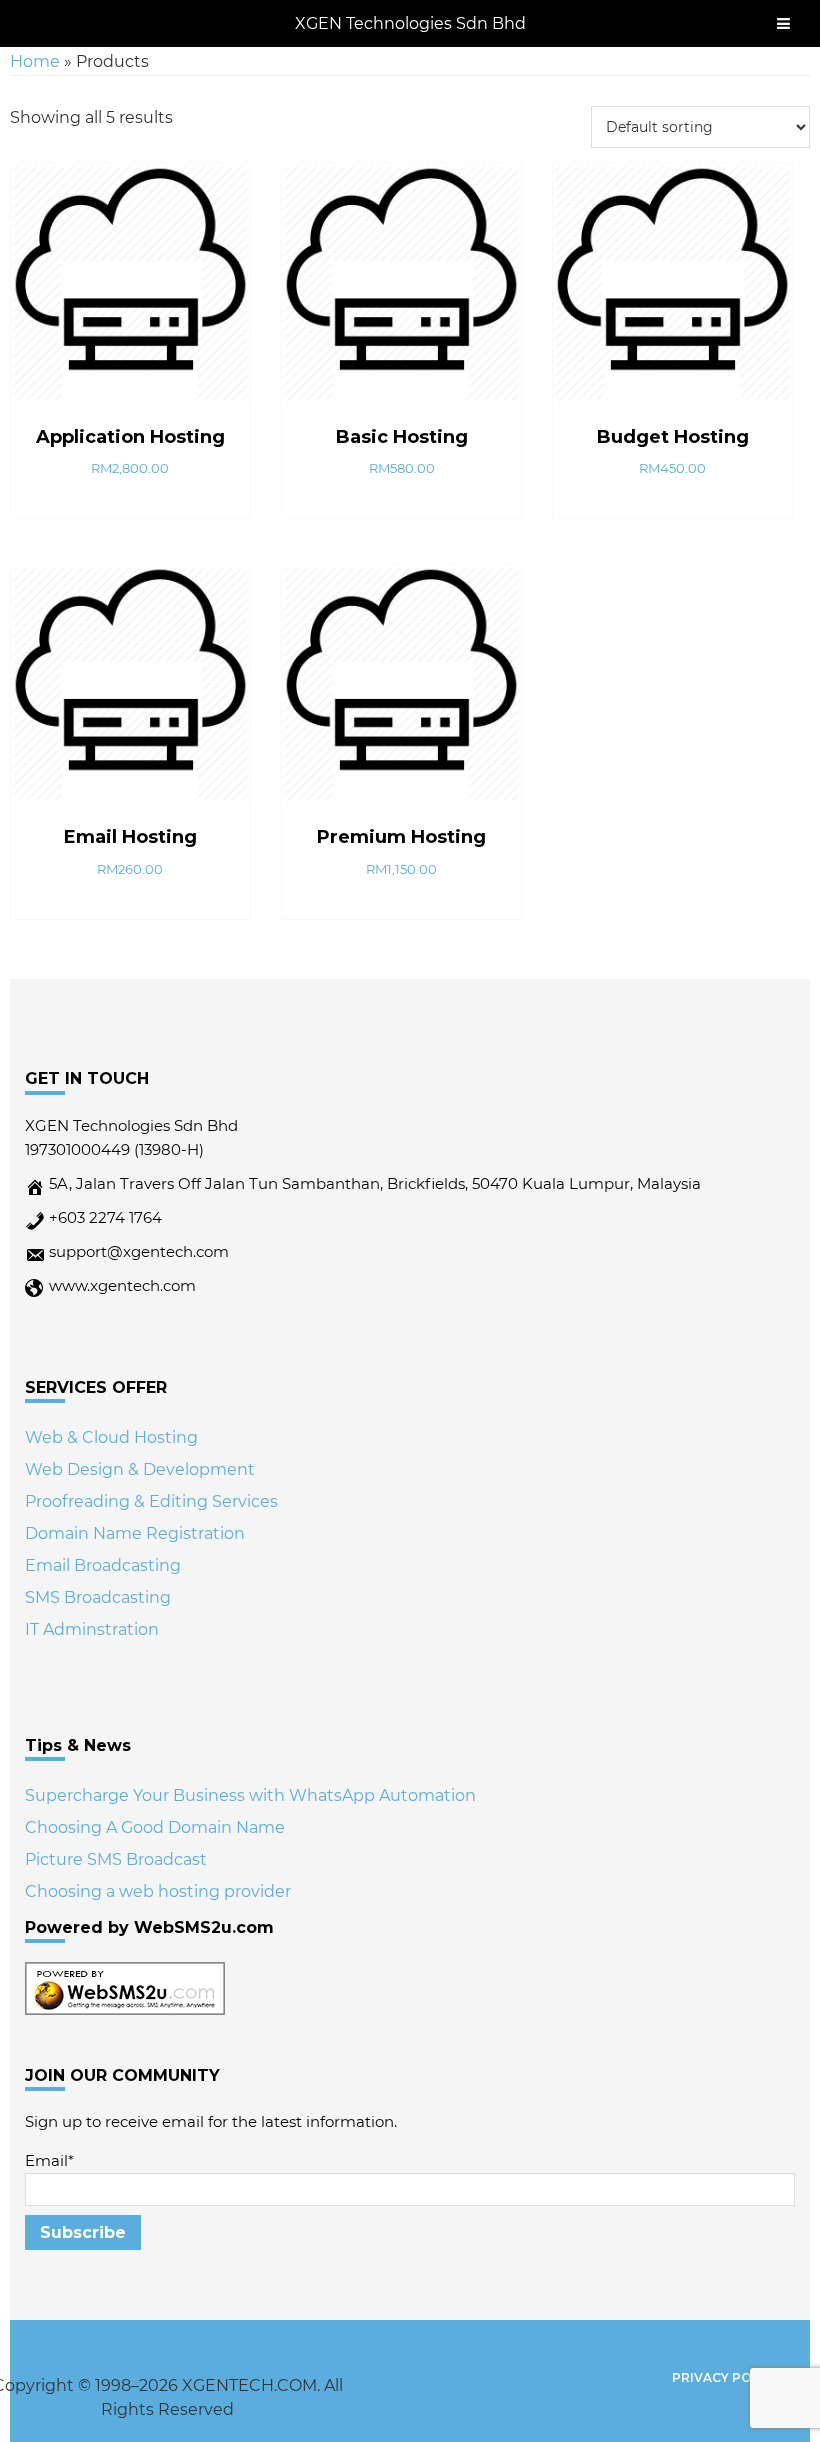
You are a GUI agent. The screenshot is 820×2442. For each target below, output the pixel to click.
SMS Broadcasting (98, 1597)
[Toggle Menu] (783, 23)
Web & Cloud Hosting (111, 1437)
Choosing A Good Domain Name (155, 1827)
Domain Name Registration (135, 1533)
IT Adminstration (92, 1629)
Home (35, 61)
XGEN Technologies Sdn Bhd (410, 23)
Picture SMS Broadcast (116, 1859)
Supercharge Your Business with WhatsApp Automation (250, 1795)
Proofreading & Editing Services (151, 1501)
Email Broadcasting (103, 1565)
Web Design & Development (140, 1469)
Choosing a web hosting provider (158, 1891)
